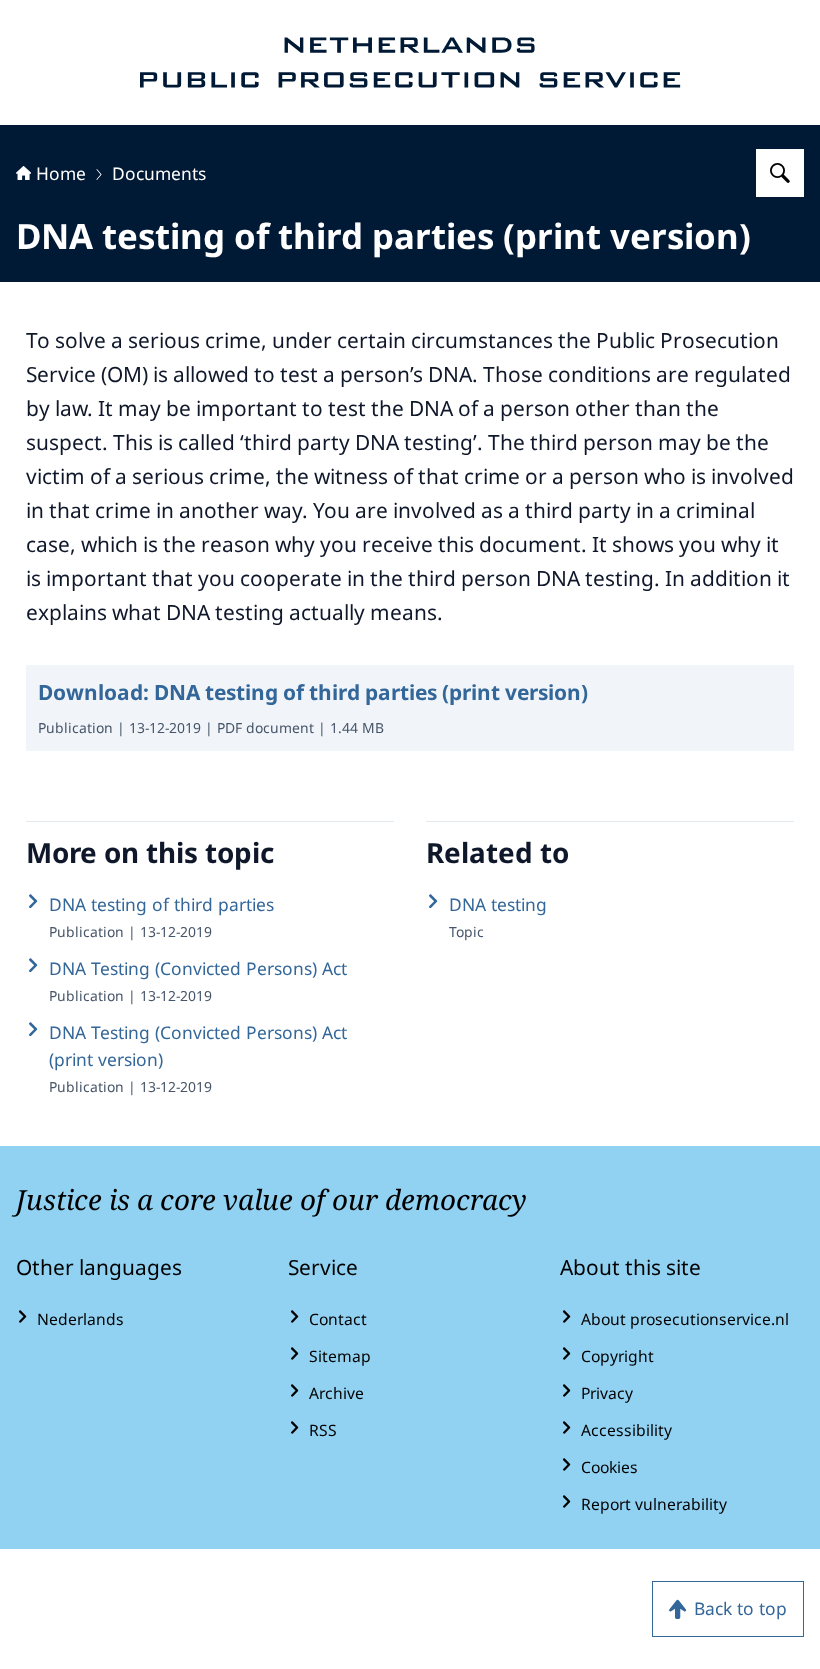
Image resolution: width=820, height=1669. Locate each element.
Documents (159, 173)
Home (61, 173)
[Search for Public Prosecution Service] (780, 173)
